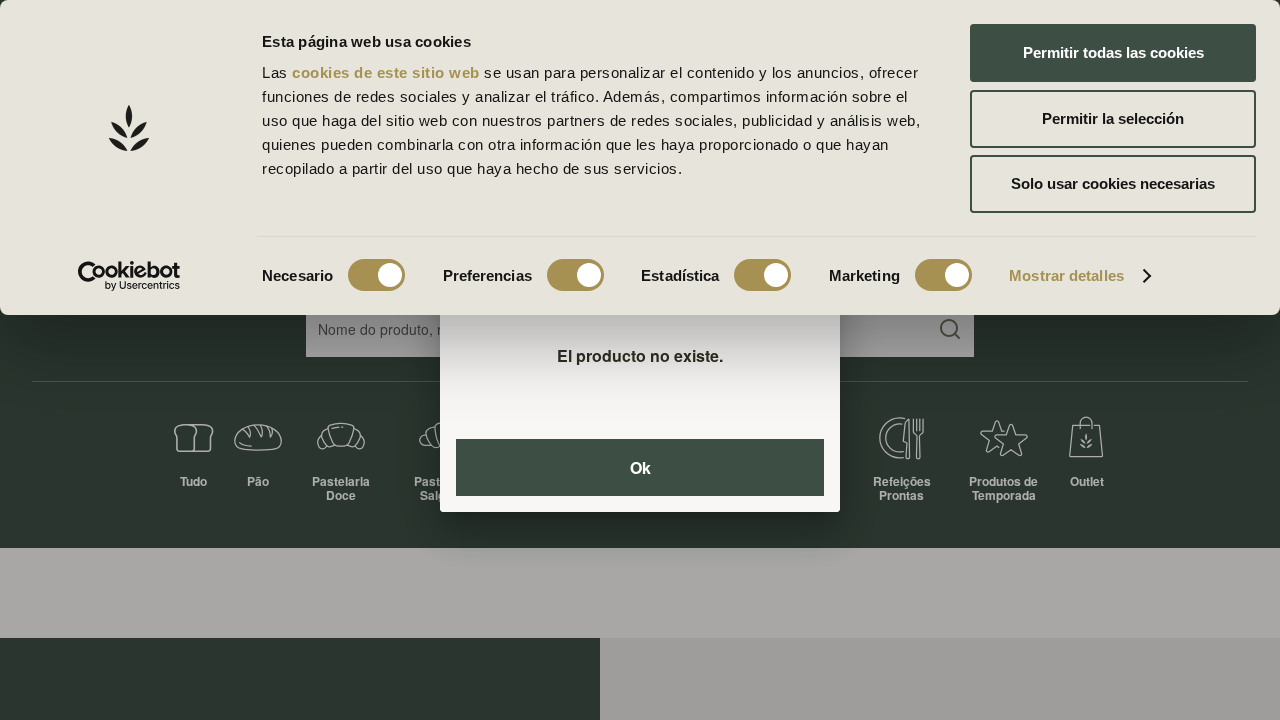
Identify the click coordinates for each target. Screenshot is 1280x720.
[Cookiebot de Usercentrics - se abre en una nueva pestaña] (129, 276)
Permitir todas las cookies (1113, 52)
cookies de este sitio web (388, 72)
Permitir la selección (1113, 118)
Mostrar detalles (1066, 275)
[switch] (575, 275)
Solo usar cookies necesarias (1113, 183)
